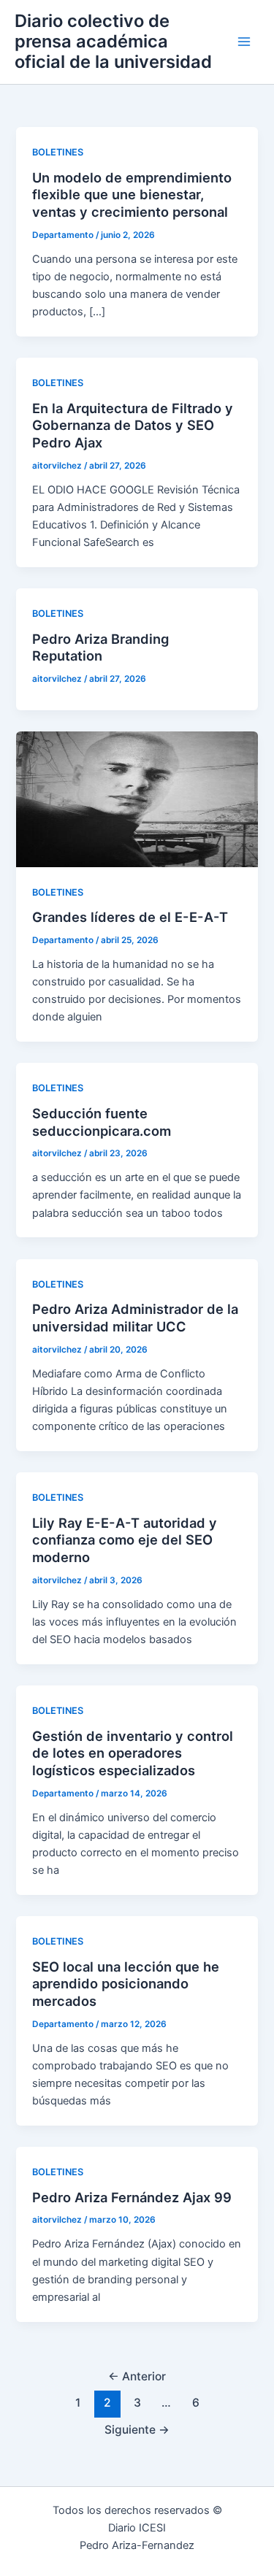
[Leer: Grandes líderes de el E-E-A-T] (137, 799)
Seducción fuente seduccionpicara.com (102, 1122)
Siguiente (137, 2430)
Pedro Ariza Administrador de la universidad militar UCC (135, 1318)
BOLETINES (58, 152)
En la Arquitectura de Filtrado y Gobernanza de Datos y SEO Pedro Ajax (133, 425)
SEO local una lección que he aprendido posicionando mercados (126, 1984)
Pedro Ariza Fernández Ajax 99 (132, 2197)
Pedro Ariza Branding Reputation (100, 647)
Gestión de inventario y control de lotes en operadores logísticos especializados (133, 1753)
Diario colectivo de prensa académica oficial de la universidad (113, 42)
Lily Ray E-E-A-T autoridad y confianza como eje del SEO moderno (125, 1540)
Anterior (137, 2376)
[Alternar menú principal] (244, 42)
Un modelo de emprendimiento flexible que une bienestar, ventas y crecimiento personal (132, 195)
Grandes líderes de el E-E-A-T (130, 917)
